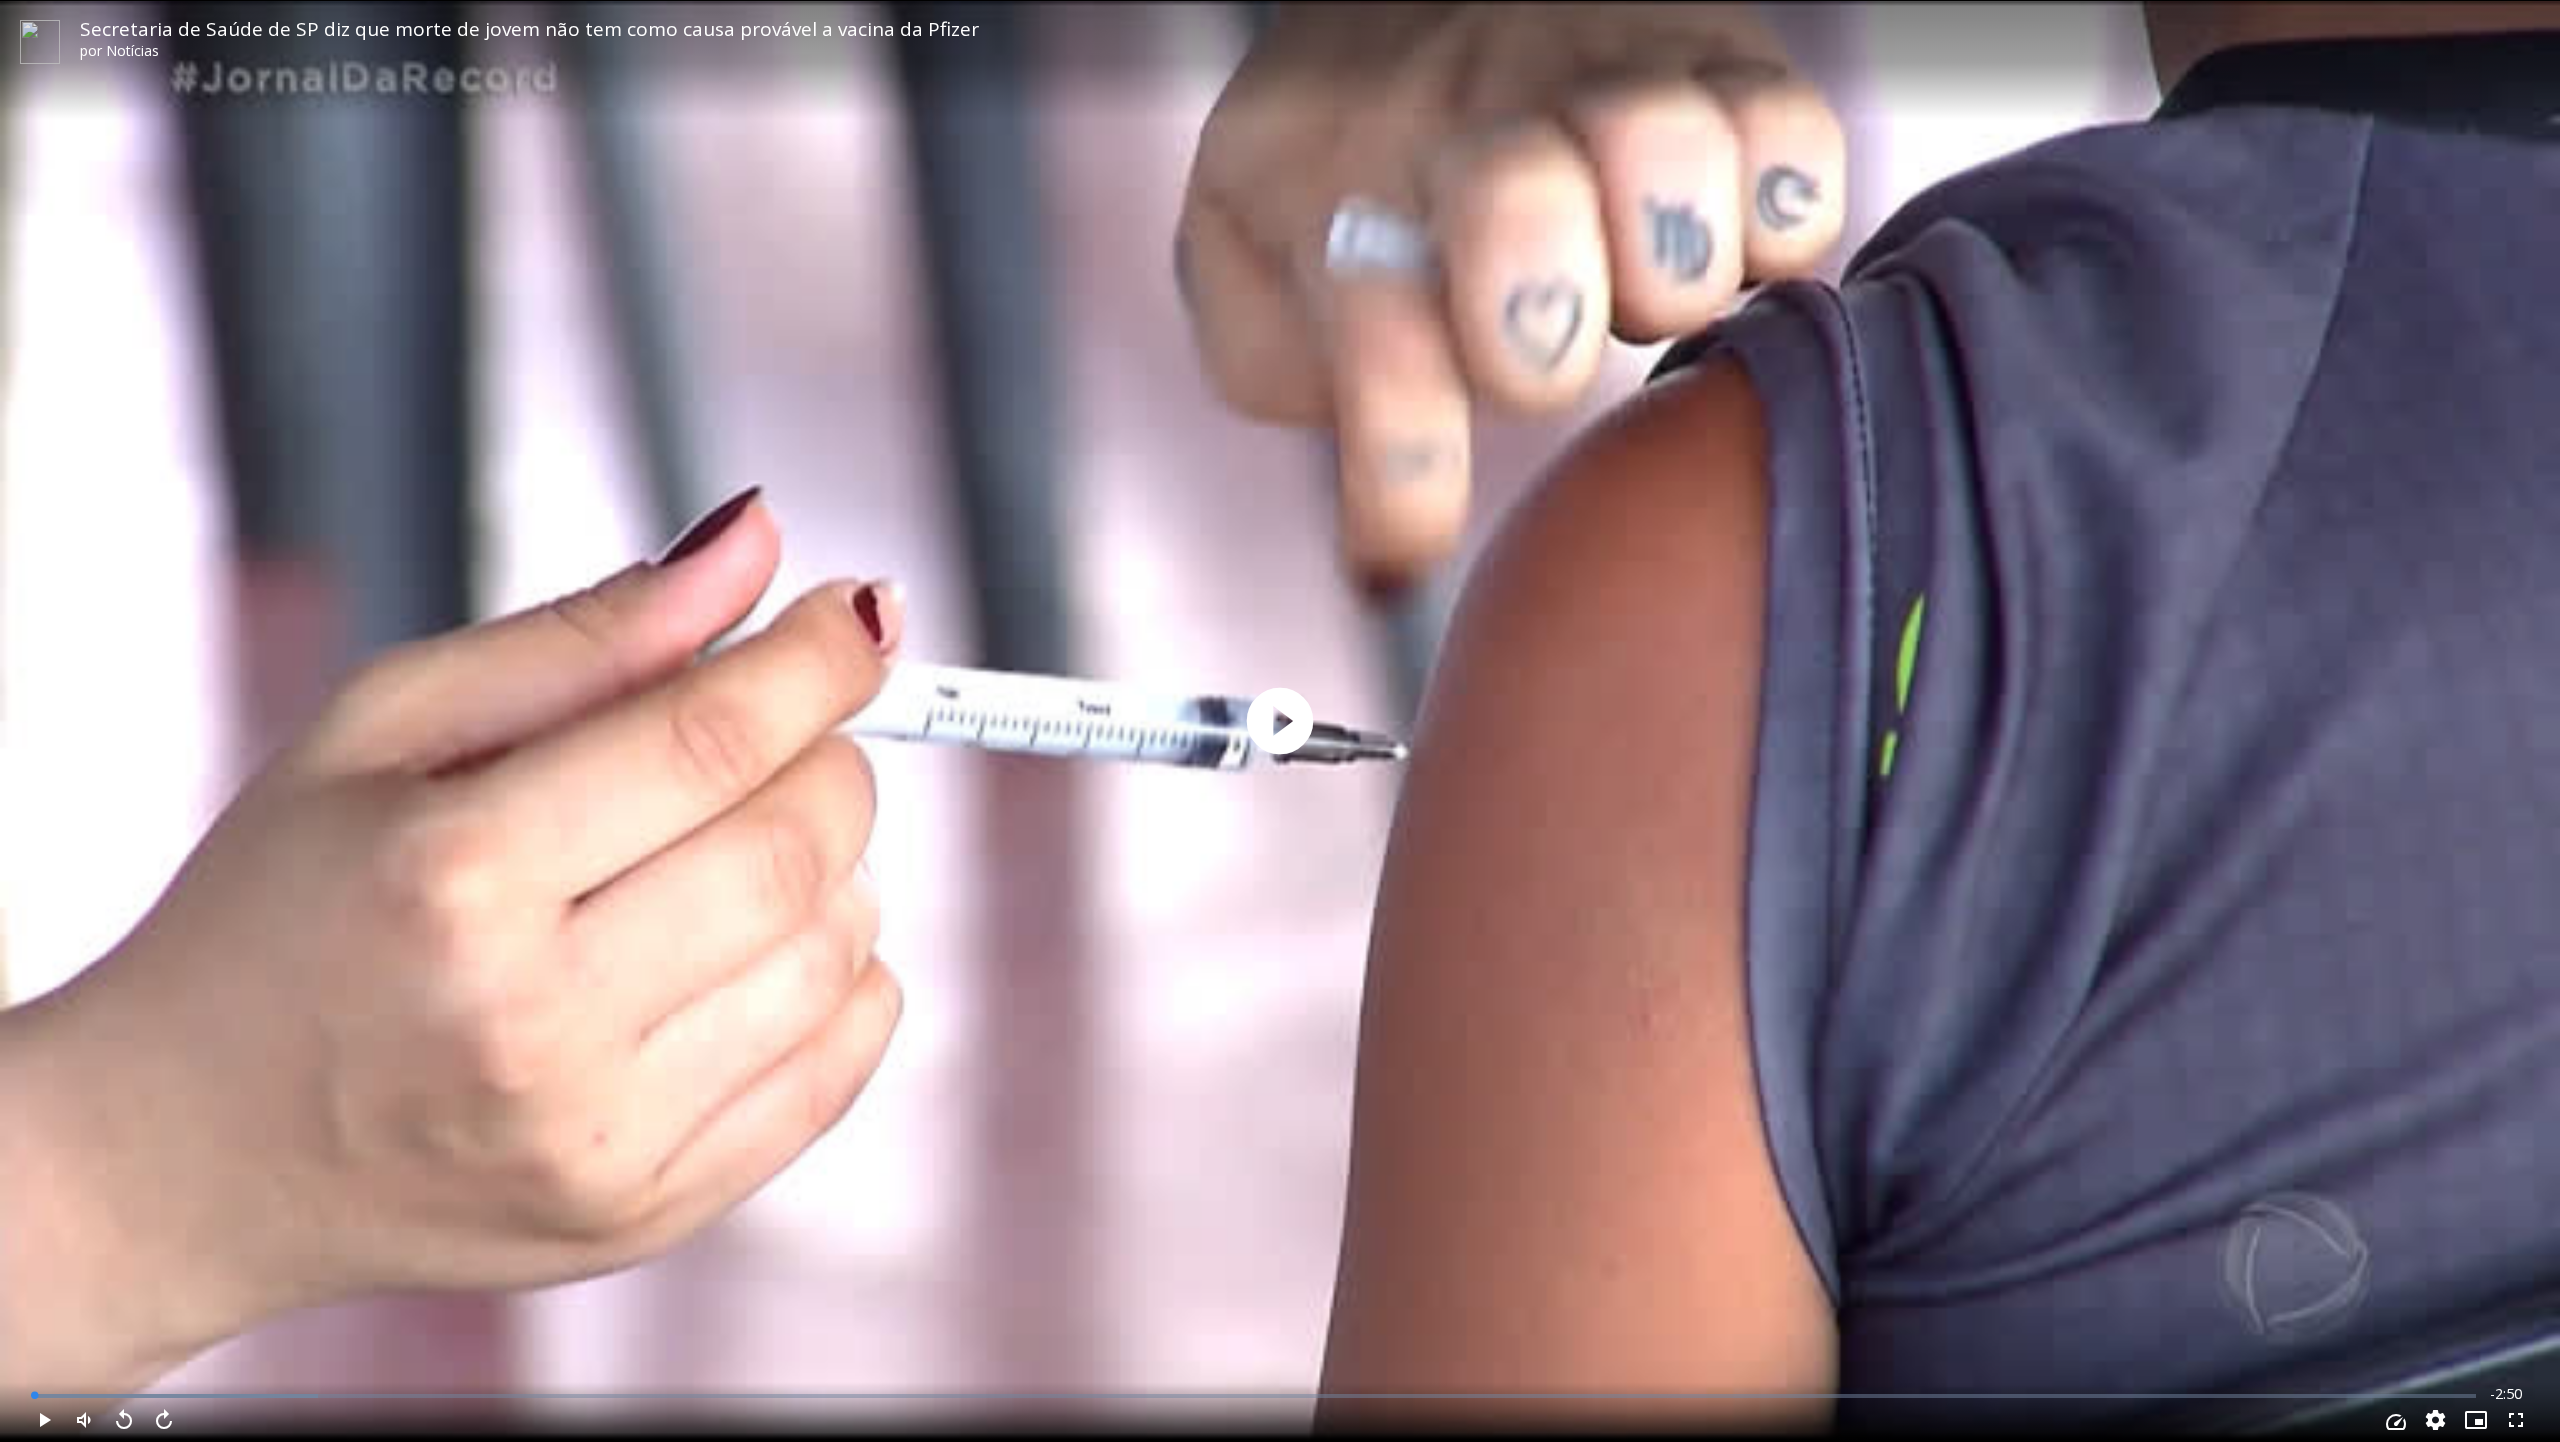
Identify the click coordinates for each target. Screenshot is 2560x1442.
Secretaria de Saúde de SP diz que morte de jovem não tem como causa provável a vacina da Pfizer (529, 29)
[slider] (1255, 1396)
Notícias (132, 50)
